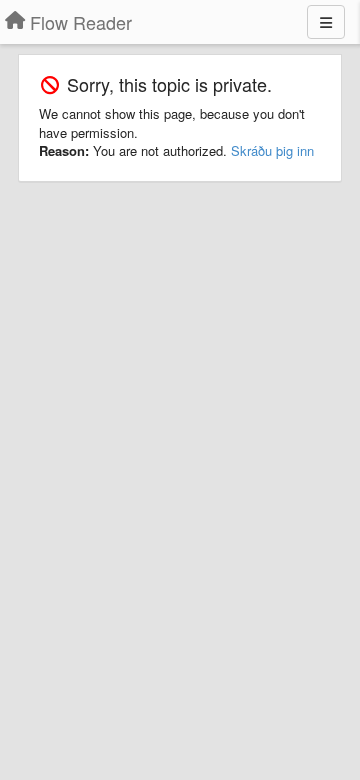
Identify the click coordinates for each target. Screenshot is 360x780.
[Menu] (326, 22)
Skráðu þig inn (272, 150)
